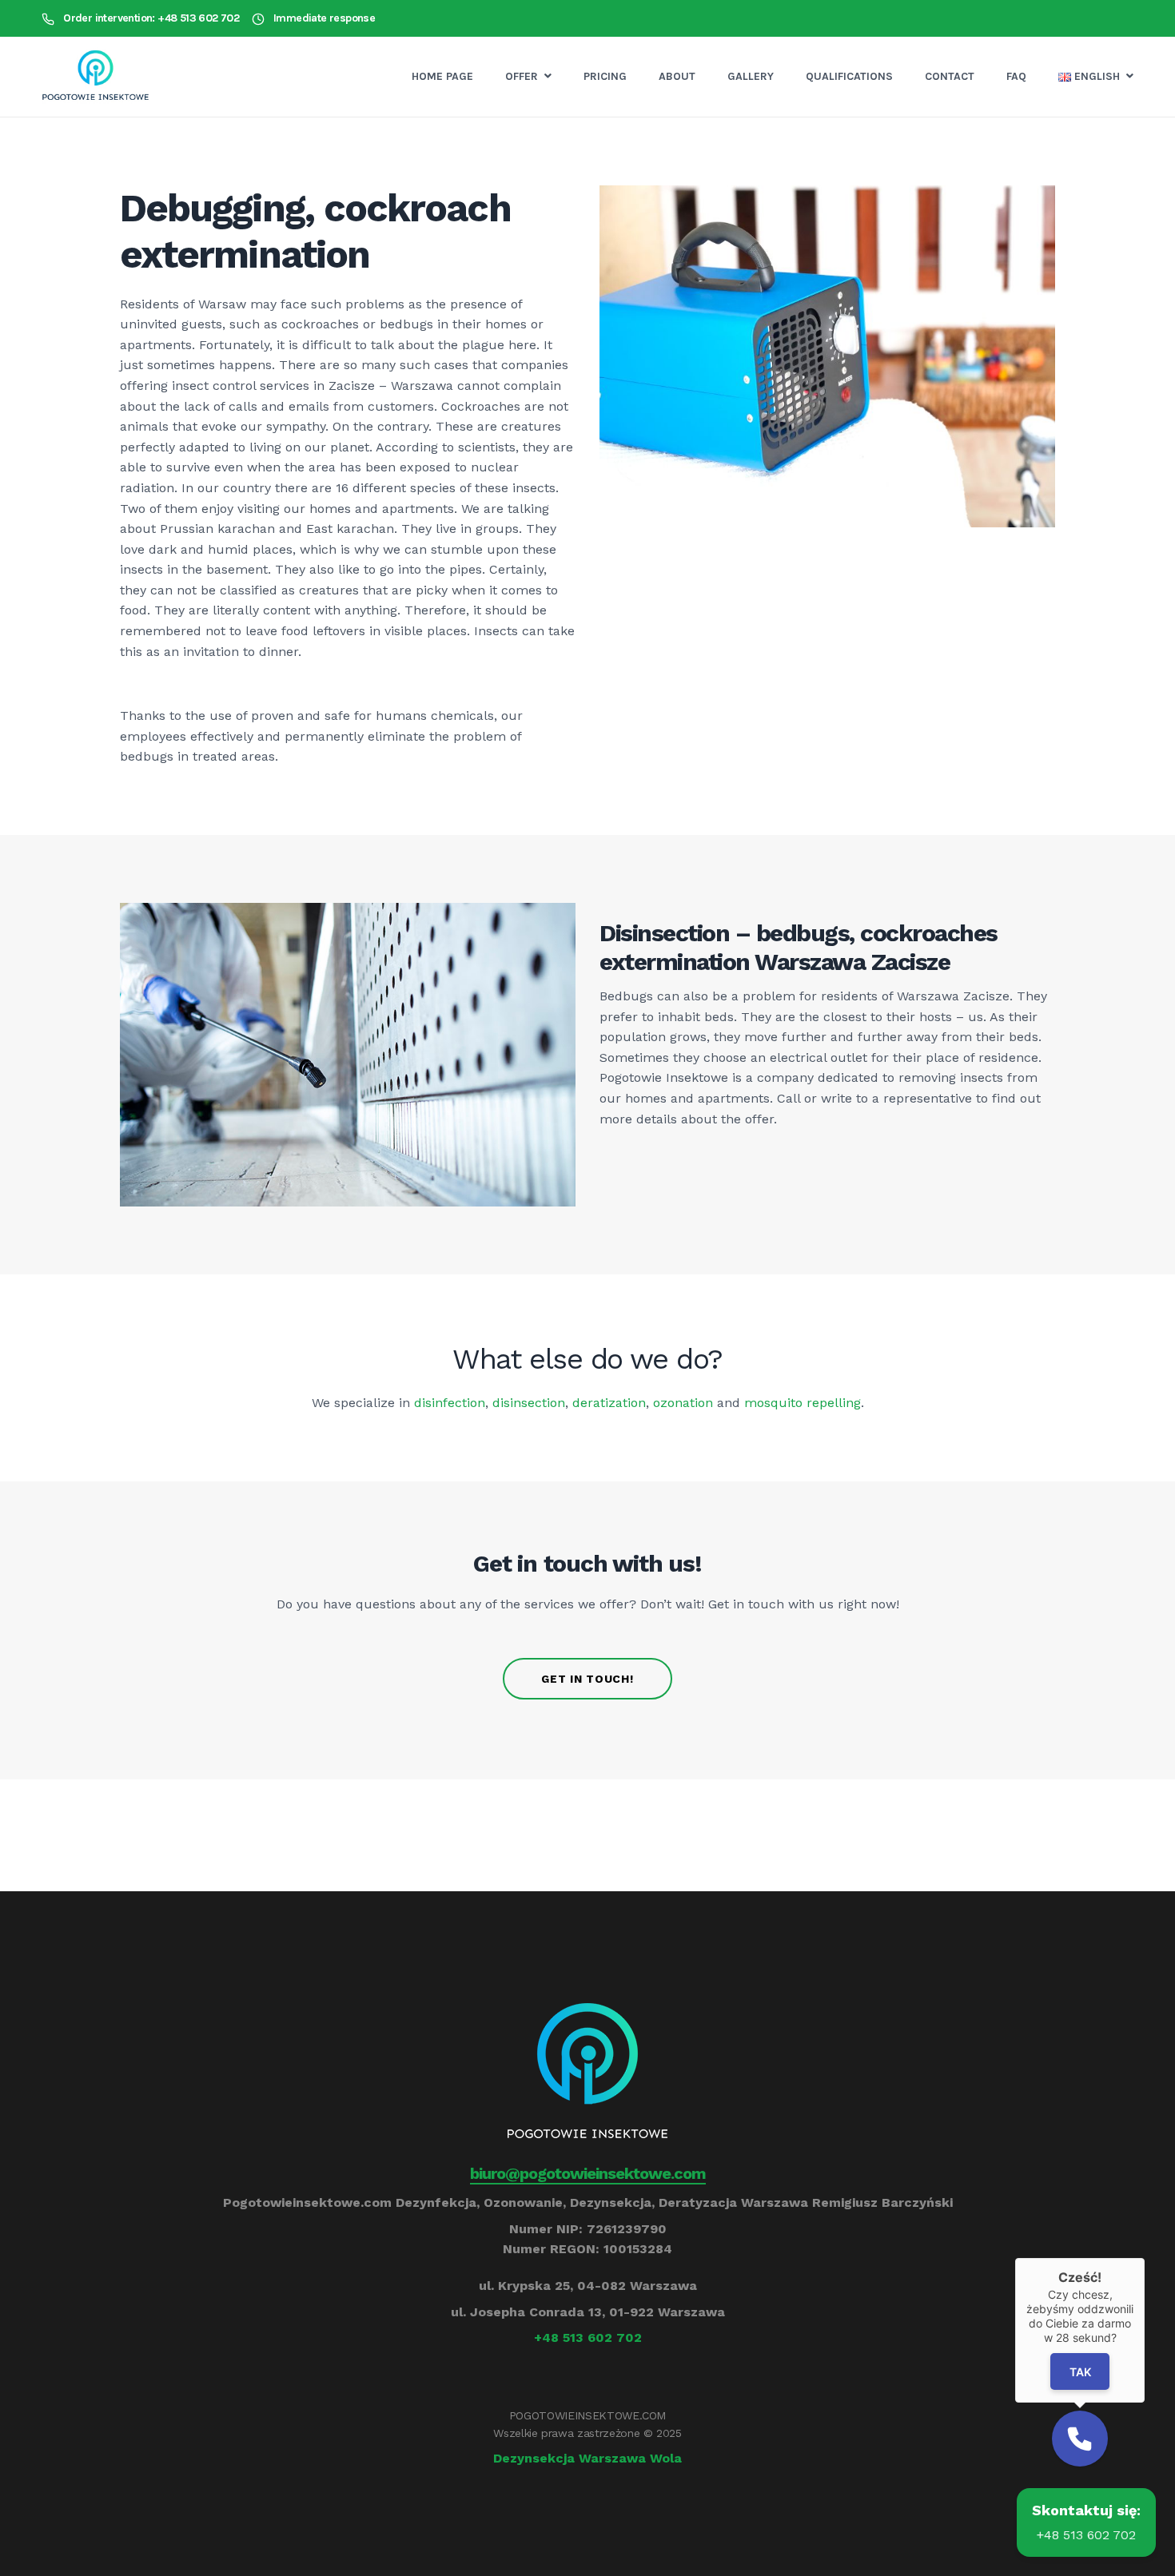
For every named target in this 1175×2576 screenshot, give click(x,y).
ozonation (683, 1403)
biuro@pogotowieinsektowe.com (588, 2173)
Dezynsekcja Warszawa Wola (587, 2458)
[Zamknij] (1145, 2258)
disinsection (529, 1403)
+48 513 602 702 (588, 2337)
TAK (1079, 2372)
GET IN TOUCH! (587, 1679)
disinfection (450, 1403)
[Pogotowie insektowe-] (96, 77)
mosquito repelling (803, 1403)
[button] (1080, 2439)
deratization (609, 1403)
